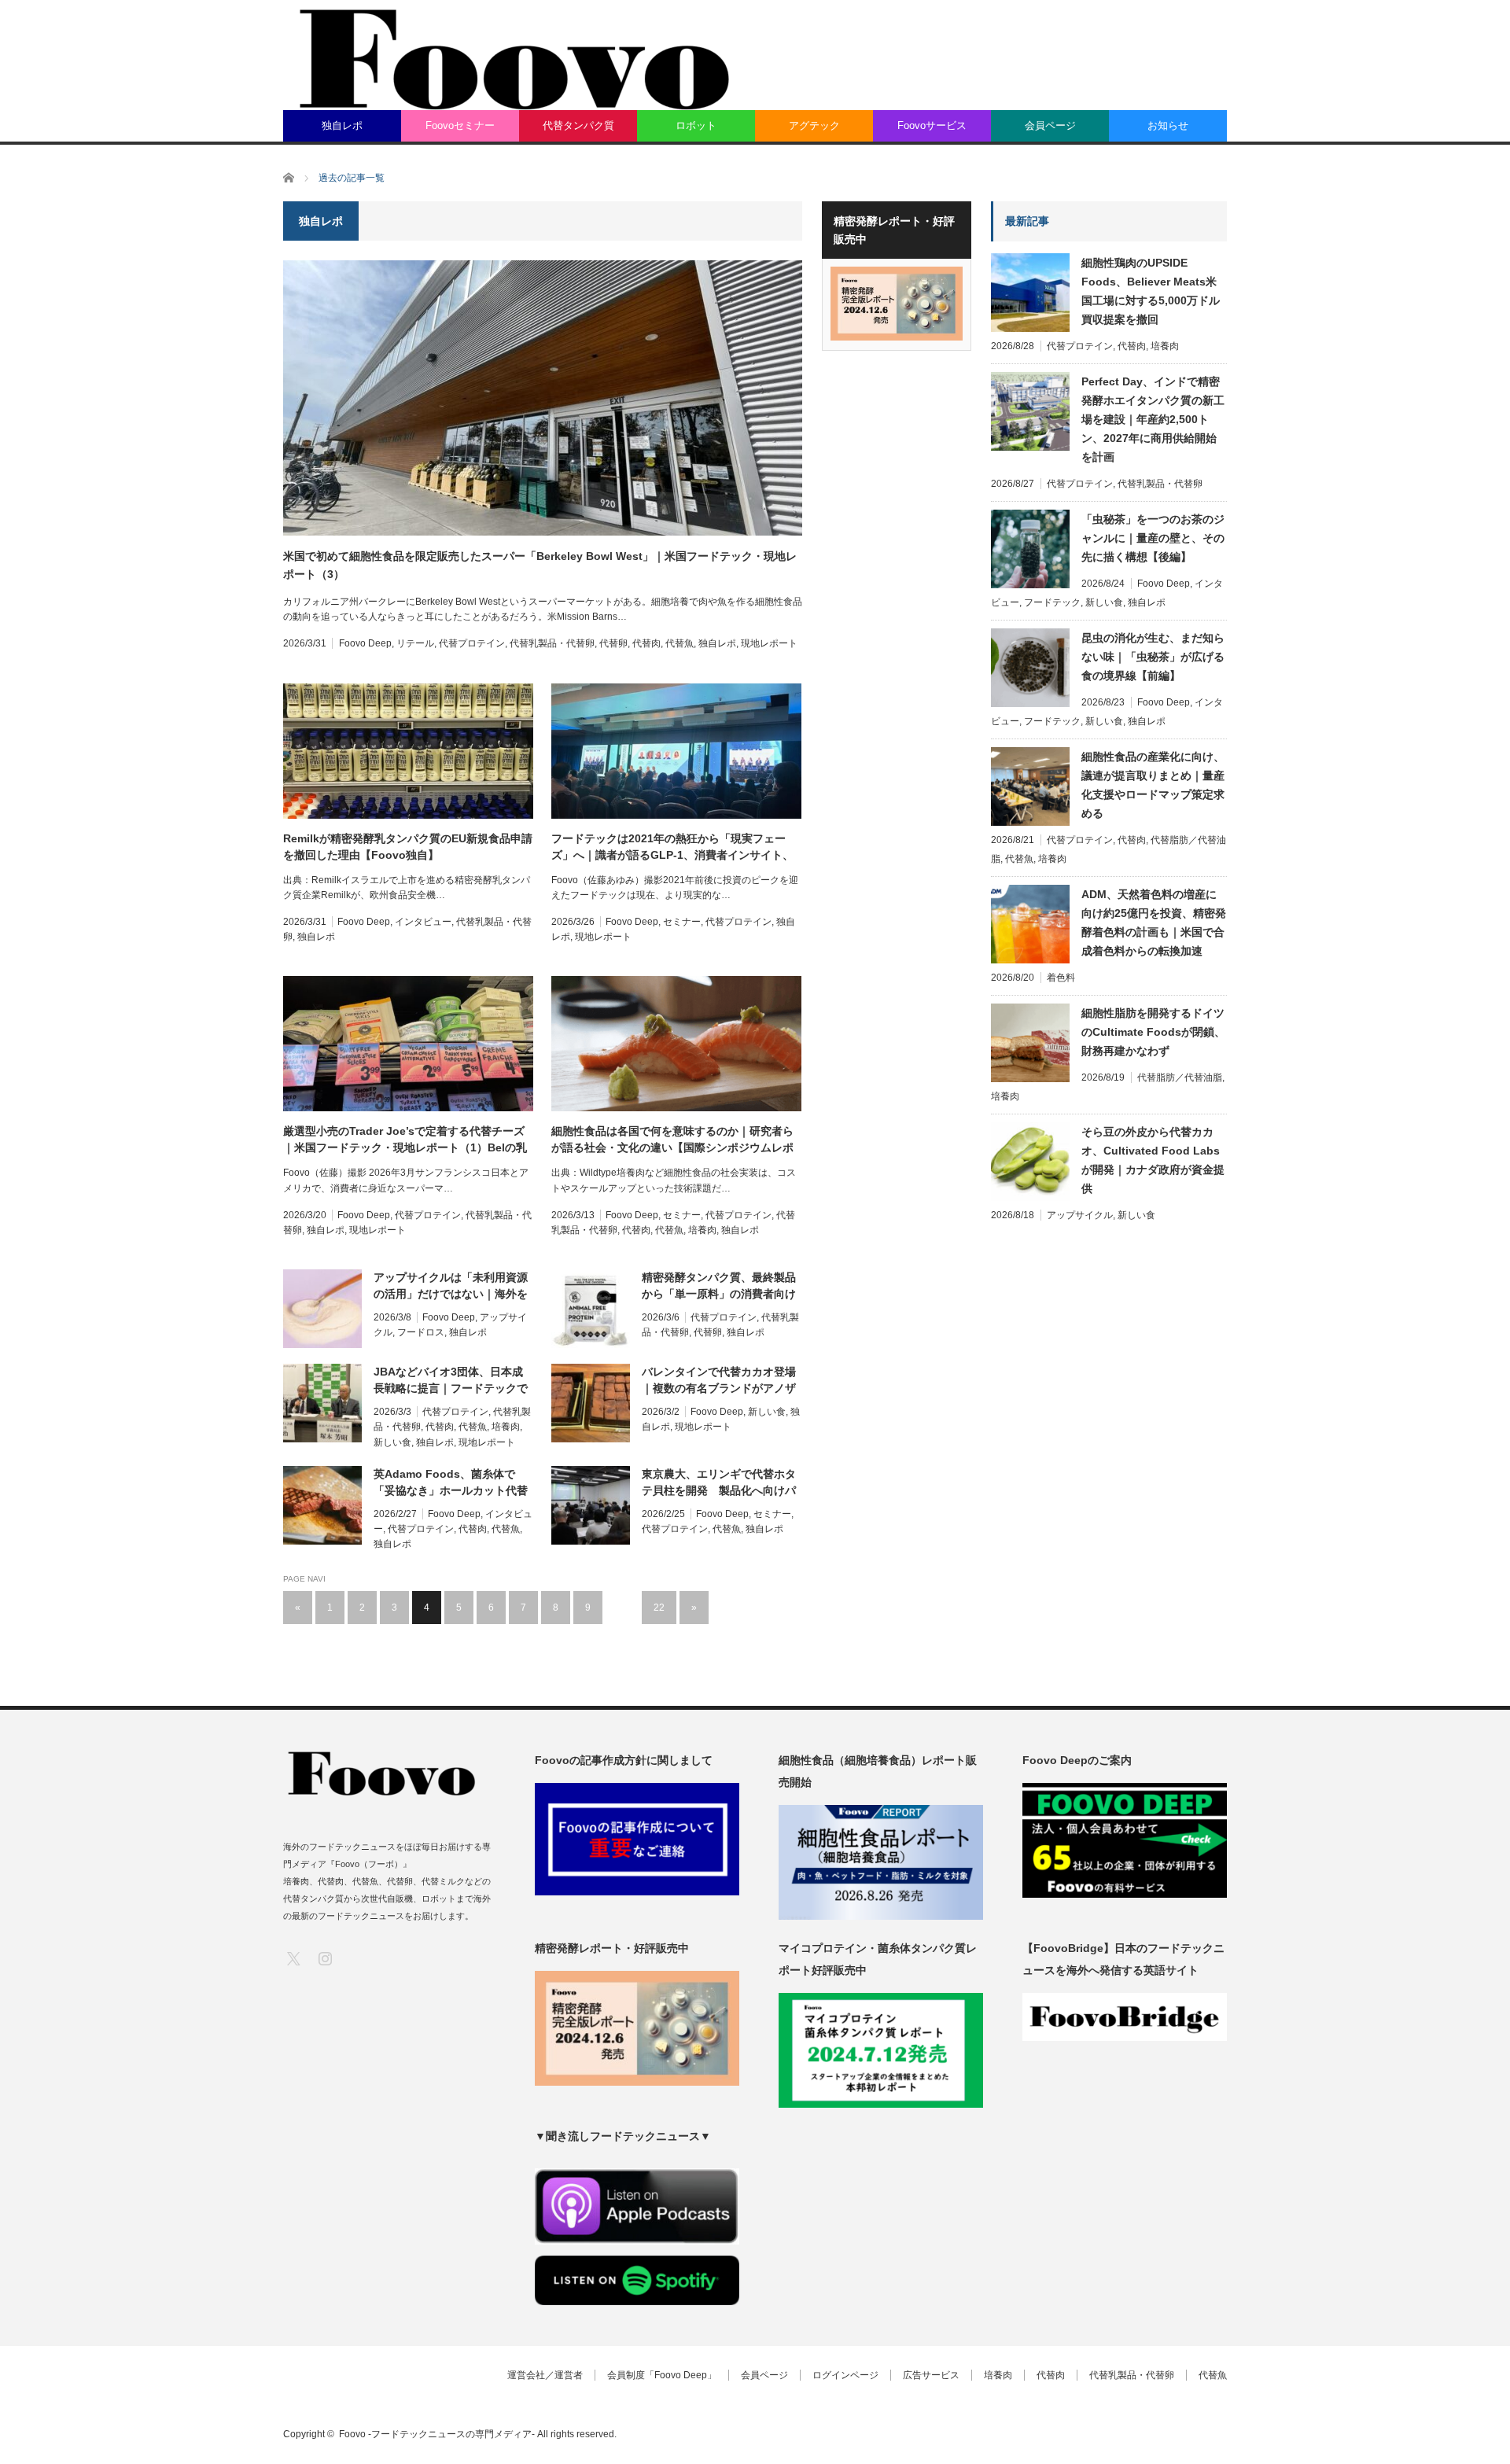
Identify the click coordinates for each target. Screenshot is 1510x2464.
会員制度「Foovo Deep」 (662, 2375)
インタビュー (423, 922)
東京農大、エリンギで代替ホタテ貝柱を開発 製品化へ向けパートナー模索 (719, 1483)
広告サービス (931, 2375)
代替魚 (679, 643)
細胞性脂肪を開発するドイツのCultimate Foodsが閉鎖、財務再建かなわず (1153, 1032)
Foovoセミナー (460, 125)
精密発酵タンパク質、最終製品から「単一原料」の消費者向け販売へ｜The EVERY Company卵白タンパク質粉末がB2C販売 (720, 1287)
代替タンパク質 (578, 125)
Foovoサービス (932, 125)
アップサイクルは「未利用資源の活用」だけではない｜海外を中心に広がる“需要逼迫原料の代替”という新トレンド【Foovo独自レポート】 (453, 1287)
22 (659, 1608)
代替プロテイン (472, 643)
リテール (415, 643)
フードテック (1052, 602)
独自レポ (342, 125)
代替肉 (646, 643)
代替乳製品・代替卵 (552, 643)
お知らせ (1168, 125)
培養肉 (702, 1230)
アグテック (814, 125)
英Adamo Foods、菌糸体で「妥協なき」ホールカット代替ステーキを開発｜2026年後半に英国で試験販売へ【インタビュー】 (452, 1483)
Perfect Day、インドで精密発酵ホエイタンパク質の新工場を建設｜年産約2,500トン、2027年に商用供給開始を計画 (1153, 419)
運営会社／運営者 (545, 2375)
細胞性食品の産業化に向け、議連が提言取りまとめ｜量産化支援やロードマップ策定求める (1153, 785)
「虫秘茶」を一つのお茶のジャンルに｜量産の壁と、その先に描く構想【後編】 (1153, 538)
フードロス (421, 1332)
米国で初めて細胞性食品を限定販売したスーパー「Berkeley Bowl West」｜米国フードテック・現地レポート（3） (540, 565)
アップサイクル (1080, 1215)
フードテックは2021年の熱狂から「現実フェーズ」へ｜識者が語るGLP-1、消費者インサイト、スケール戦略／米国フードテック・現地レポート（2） (672, 848)
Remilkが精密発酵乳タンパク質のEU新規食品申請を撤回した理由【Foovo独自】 (408, 847)
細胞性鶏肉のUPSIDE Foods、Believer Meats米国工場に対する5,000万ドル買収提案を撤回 (1151, 291)
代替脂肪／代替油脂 (1180, 1077)
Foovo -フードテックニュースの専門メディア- (437, 2434)
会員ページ (1050, 125)
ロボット (696, 125)
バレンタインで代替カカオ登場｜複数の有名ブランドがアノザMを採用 (719, 1381)
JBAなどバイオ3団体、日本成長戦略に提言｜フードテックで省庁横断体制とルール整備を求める (451, 1381)
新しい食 (392, 1442)
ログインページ (845, 2375)
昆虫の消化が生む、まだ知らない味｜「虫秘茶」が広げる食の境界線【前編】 (1153, 657)
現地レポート (769, 643)
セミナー (682, 922)
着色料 (1061, 978)
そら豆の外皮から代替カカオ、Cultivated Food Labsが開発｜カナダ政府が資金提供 (1153, 1160)
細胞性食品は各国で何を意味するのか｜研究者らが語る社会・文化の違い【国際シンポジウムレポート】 (672, 1140)
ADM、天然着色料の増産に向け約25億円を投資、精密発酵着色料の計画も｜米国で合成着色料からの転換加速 (1154, 923)
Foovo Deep (365, 643)
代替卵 (613, 643)
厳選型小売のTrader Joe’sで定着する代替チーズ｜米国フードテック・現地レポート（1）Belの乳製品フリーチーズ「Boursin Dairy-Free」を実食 (405, 1140)
